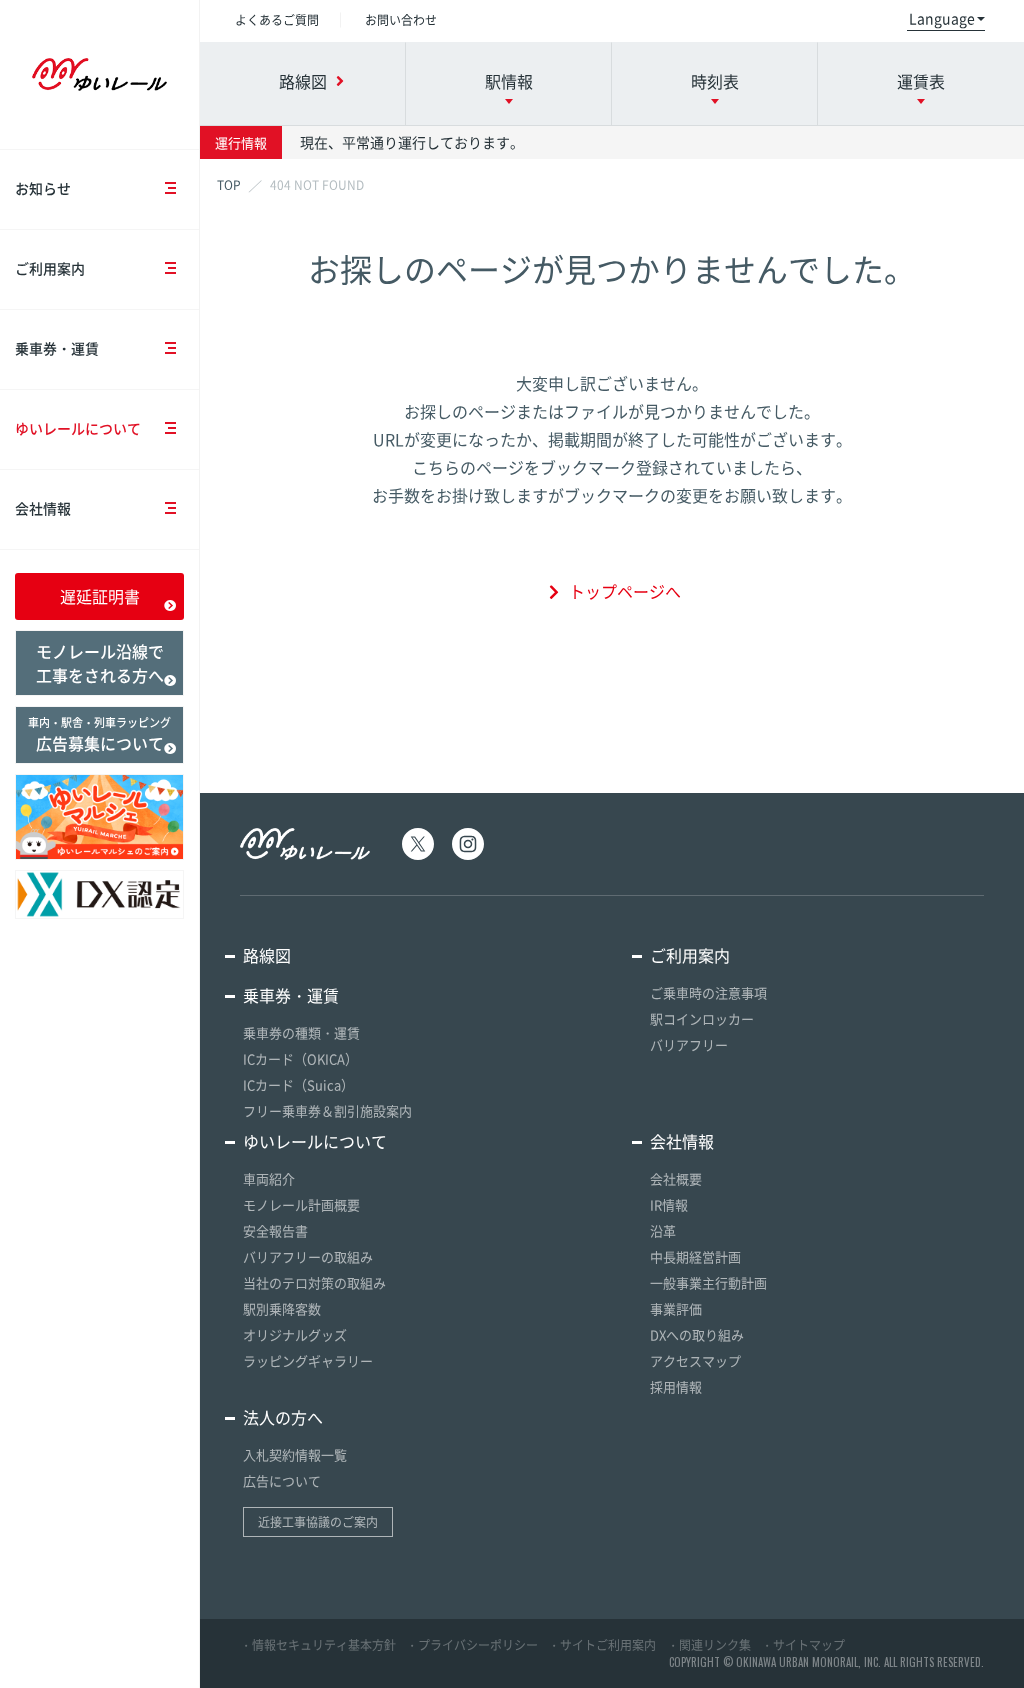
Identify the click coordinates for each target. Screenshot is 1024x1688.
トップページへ (625, 591)
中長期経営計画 (695, 1256)
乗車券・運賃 (57, 348)
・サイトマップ (803, 1645)
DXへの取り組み (697, 1334)
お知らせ (43, 188)
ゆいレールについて (78, 428)
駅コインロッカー (702, 1018)
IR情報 (669, 1204)
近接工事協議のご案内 (318, 1522)
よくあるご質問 (277, 20)
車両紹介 (269, 1178)
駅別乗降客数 (282, 1308)
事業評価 (676, 1308)
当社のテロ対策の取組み (314, 1282)
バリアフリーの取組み (308, 1256)
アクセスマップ (695, 1360)
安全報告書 (275, 1230)
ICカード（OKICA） (300, 1058)
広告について (282, 1480)
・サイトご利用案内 (602, 1645)
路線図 (267, 955)
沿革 (663, 1230)
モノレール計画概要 (301, 1204)
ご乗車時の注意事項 (708, 992)
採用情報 (676, 1386)
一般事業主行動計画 (708, 1282)
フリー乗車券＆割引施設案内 (327, 1110)
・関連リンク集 (709, 1645)
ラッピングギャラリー (308, 1360)
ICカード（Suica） (298, 1084)
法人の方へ (283, 1417)
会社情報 (43, 508)
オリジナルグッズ (295, 1334)
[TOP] (229, 185)
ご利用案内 (50, 268)
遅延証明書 (100, 596)
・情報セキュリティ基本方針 (318, 1645)
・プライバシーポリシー (472, 1645)
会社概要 (676, 1178)
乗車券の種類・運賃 (301, 1032)
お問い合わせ (401, 20)
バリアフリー (689, 1044)
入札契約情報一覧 (295, 1454)
